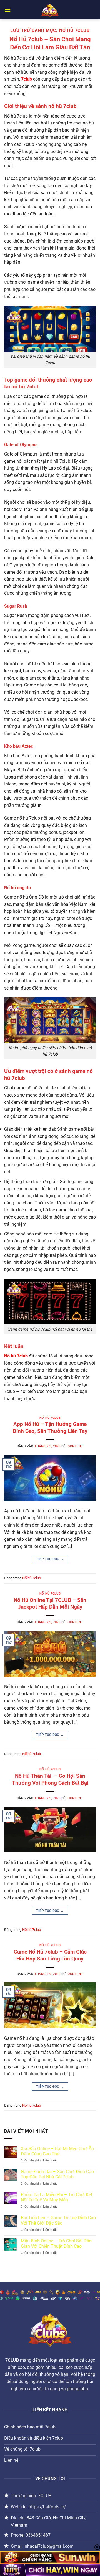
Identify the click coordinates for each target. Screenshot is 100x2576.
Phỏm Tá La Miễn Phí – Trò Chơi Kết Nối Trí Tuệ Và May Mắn (57, 2197)
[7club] (50, 10)
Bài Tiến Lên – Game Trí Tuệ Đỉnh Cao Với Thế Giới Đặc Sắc (58, 2220)
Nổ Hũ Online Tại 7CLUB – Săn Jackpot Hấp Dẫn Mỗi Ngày (50, 1604)
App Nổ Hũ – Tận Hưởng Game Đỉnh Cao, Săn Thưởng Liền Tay (50, 1428)
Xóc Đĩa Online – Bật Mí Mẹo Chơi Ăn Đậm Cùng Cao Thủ (57, 2151)
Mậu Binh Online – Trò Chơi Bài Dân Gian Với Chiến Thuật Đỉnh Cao (56, 2244)
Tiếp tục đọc (50, 1559)
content (75, 1446)
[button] (7, 10)
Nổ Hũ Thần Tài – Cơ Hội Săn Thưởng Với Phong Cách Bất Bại (50, 1779)
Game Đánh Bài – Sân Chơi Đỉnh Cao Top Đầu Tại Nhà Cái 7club (57, 2174)
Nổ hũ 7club (50, 1418)
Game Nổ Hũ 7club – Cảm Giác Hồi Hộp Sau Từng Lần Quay (50, 1955)
